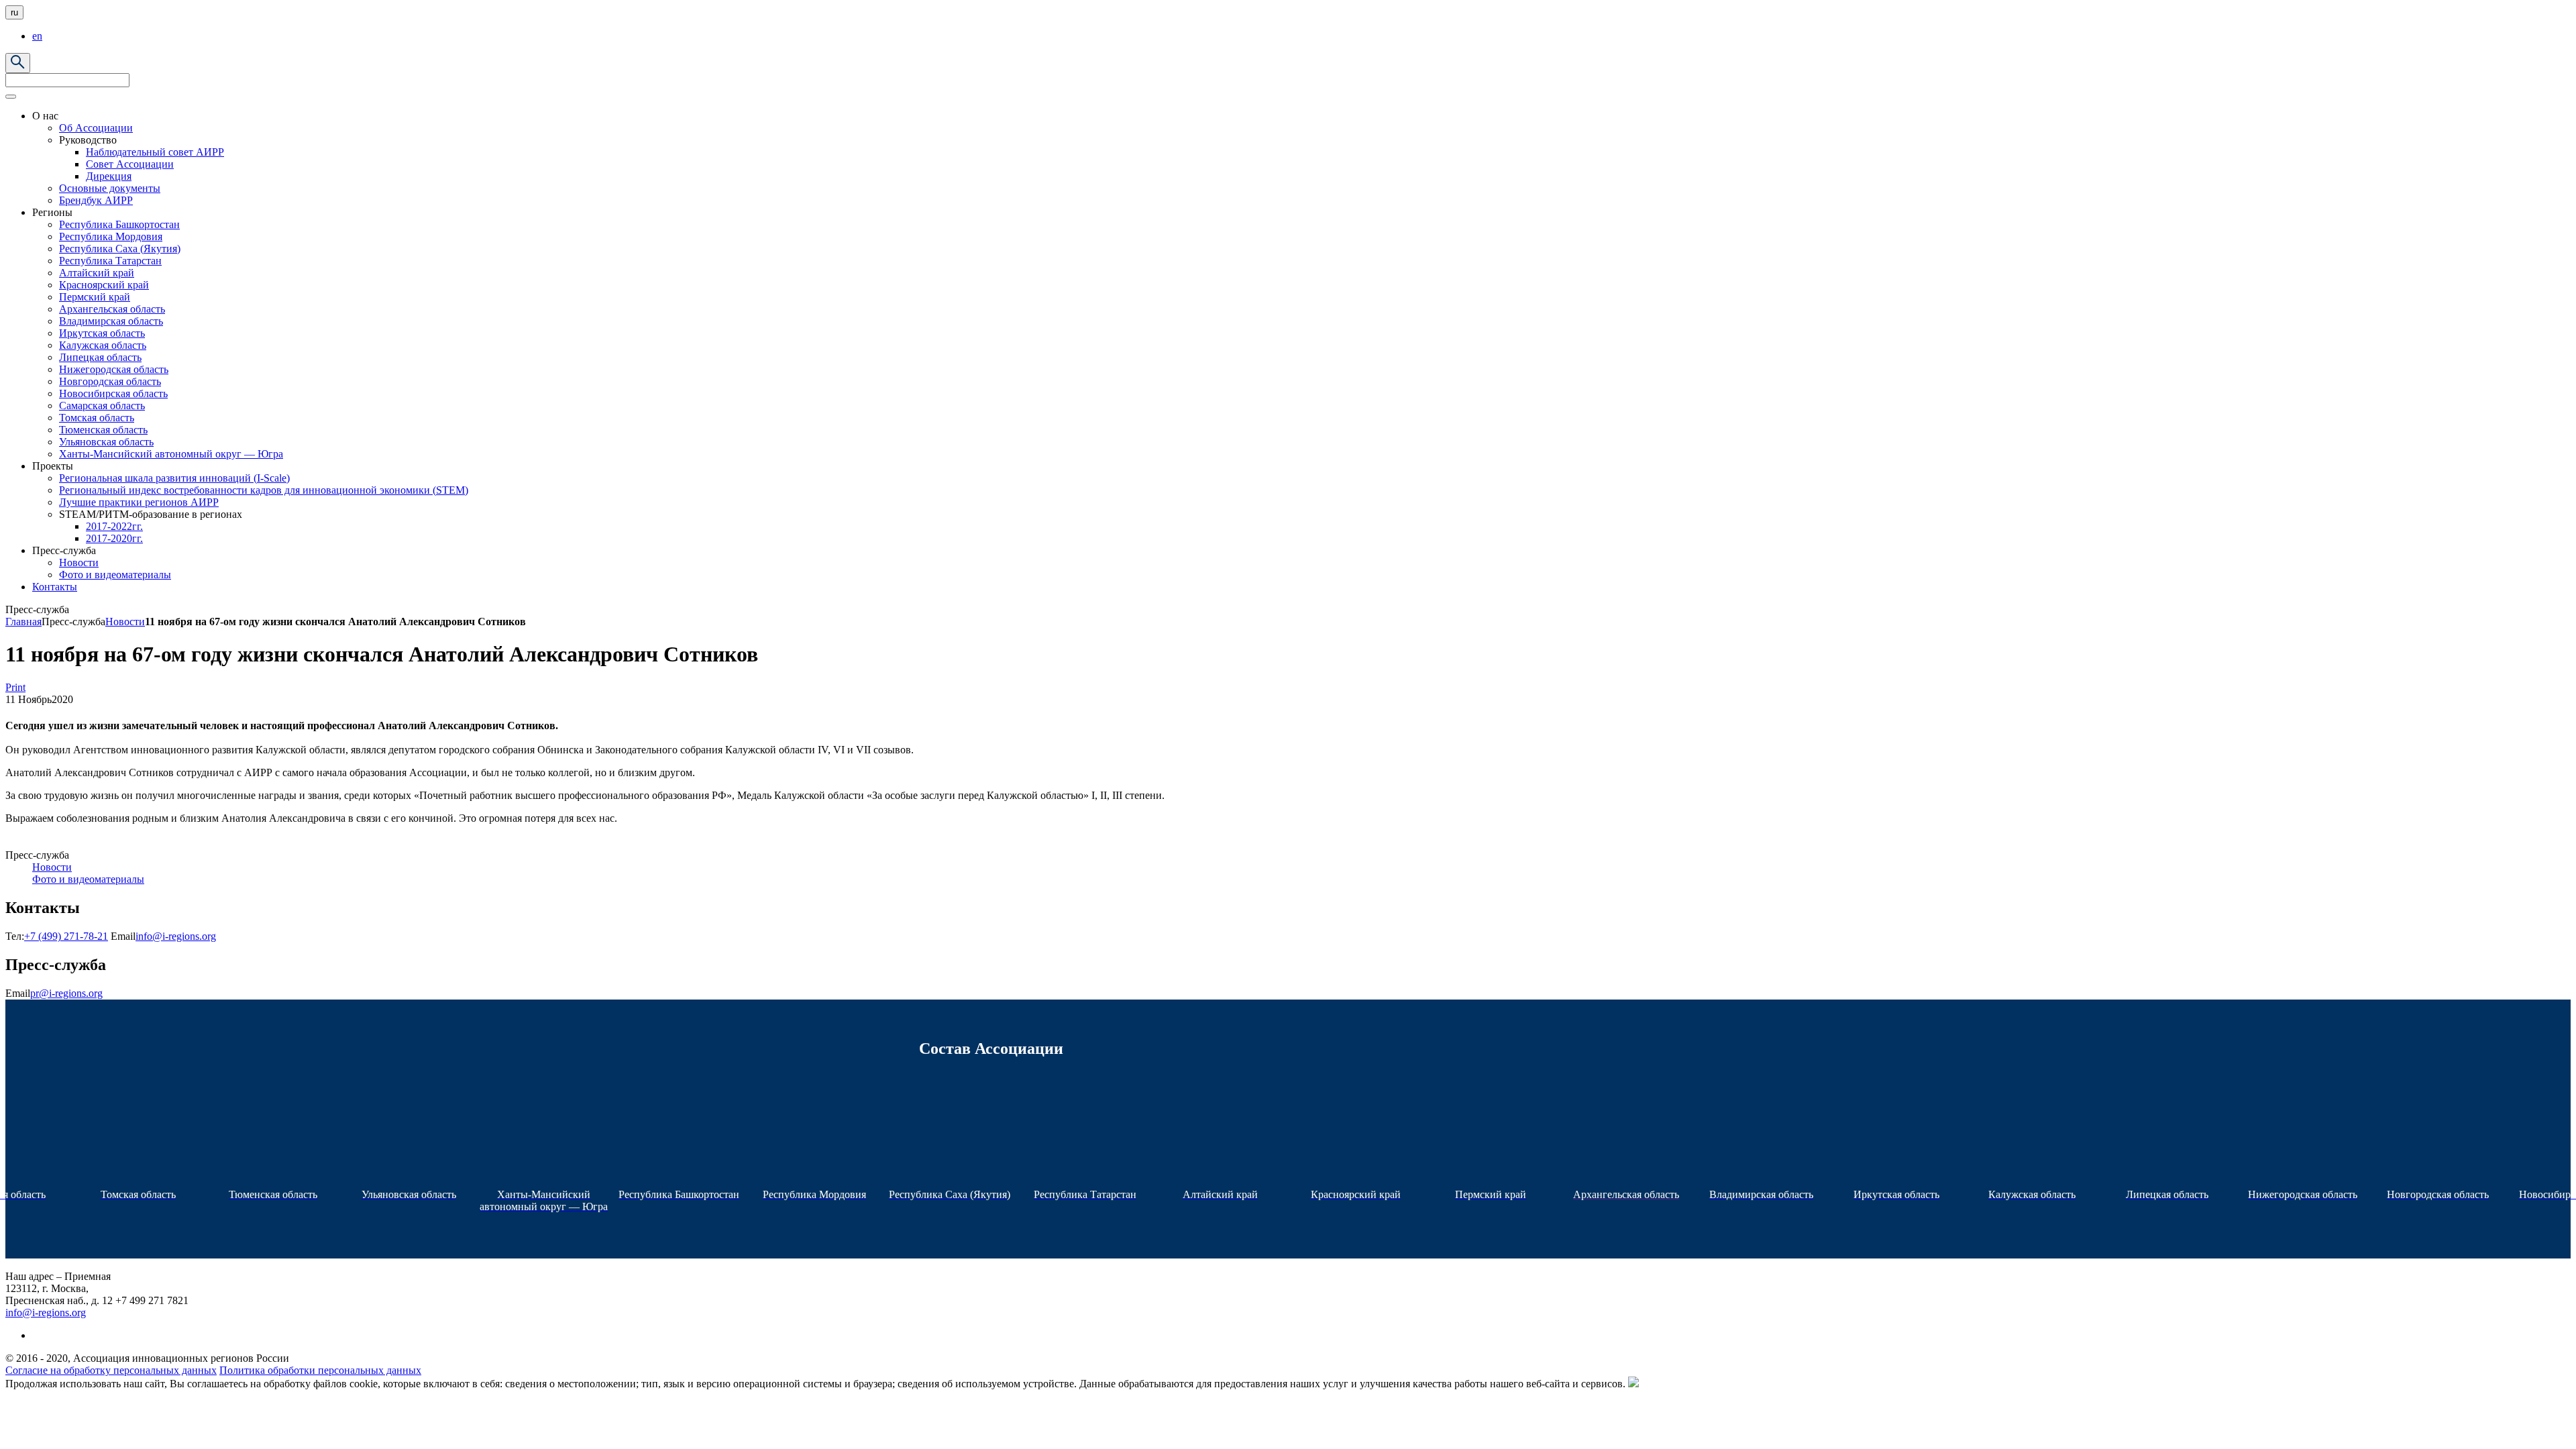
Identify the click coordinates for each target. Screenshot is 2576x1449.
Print (15, 687)
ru (14, 12)
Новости (125, 622)
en (37, 36)
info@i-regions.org (176, 936)
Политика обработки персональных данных (320, 1370)
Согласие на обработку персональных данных (111, 1370)
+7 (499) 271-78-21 (66, 936)
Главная (23, 622)
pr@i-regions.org (66, 993)
